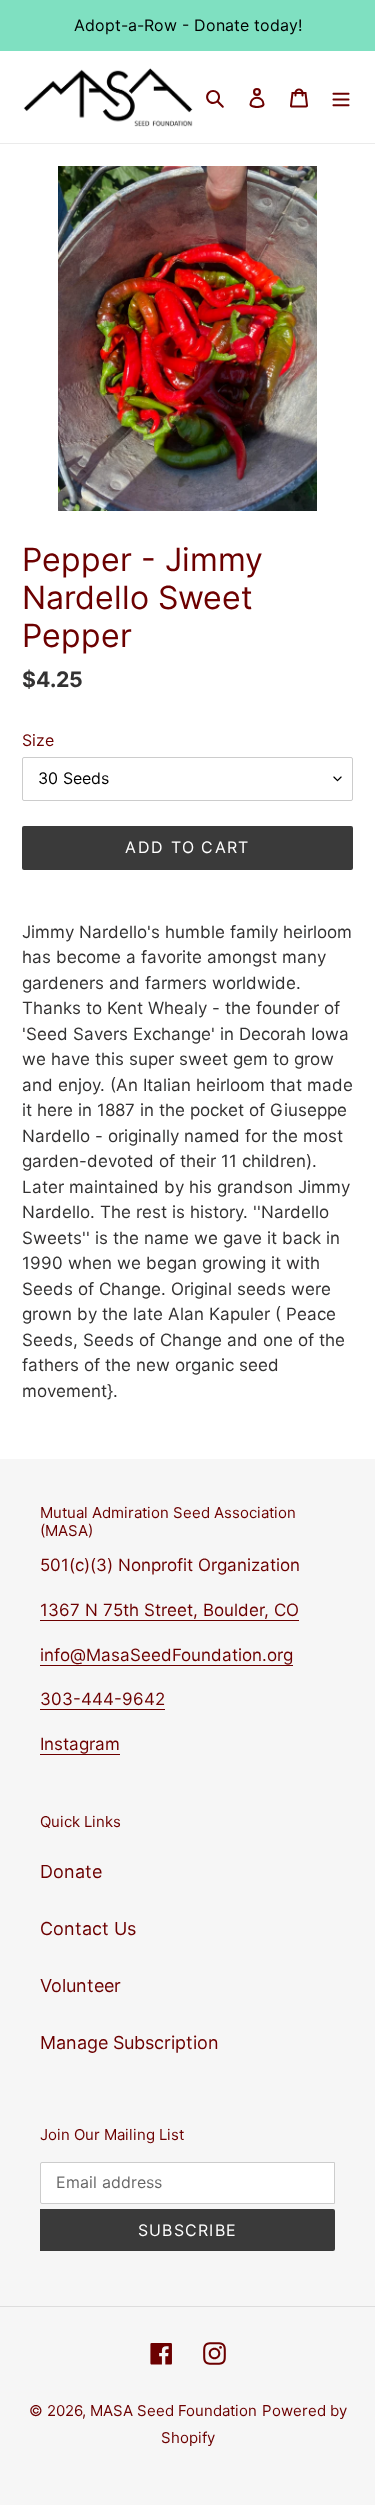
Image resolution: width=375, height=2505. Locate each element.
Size (38, 740)
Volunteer (80, 1985)
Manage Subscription (129, 2042)
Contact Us (88, 1928)
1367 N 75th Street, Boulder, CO (169, 1610)
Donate (71, 1871)
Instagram (80, 1744)
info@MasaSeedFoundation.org (166, 1655)
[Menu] (341, 96)
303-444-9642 (102, 1699)
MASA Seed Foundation (173, 2410)
